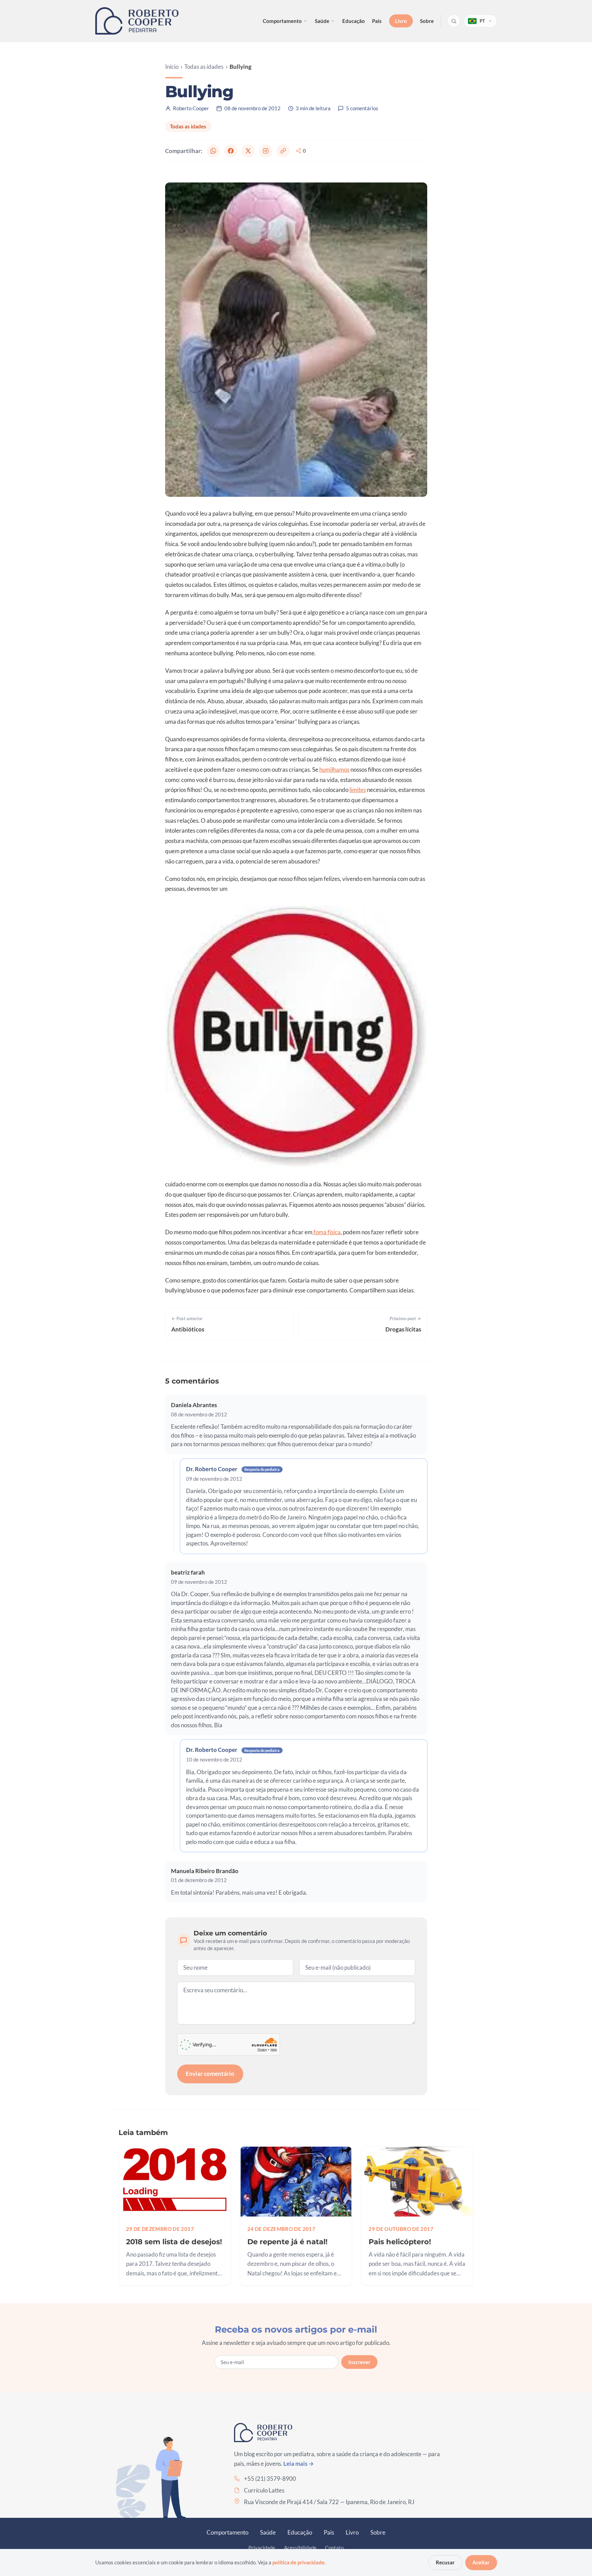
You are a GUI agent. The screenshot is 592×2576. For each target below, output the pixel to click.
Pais (377, 21)
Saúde (322, 21)
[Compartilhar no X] (248, 151)
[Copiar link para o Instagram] (266, 151)
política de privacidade (298, 2562)
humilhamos (334, 769)
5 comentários (362, 108)
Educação (354, 21)
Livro (401, 21)
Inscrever (359, 2362)
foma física (326, 1232)
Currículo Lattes (264, 2490)
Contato (334, 2548)
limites (358, 790)
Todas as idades (204, 67)
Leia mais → (299, 2464)
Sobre (427, 21)
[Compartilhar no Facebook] (231, 151)
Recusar (445, 2562)
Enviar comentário (210, 2074)
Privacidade (262, 2548)
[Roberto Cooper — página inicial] (137, 21)
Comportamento (282, 21)
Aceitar (481, 2562)
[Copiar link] (283, 151)
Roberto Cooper (191, 108)
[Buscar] (454, 21)
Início (172, 67)
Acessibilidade (300, 2548)
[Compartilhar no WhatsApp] (213, 151)
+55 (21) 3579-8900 (270, 2479)
